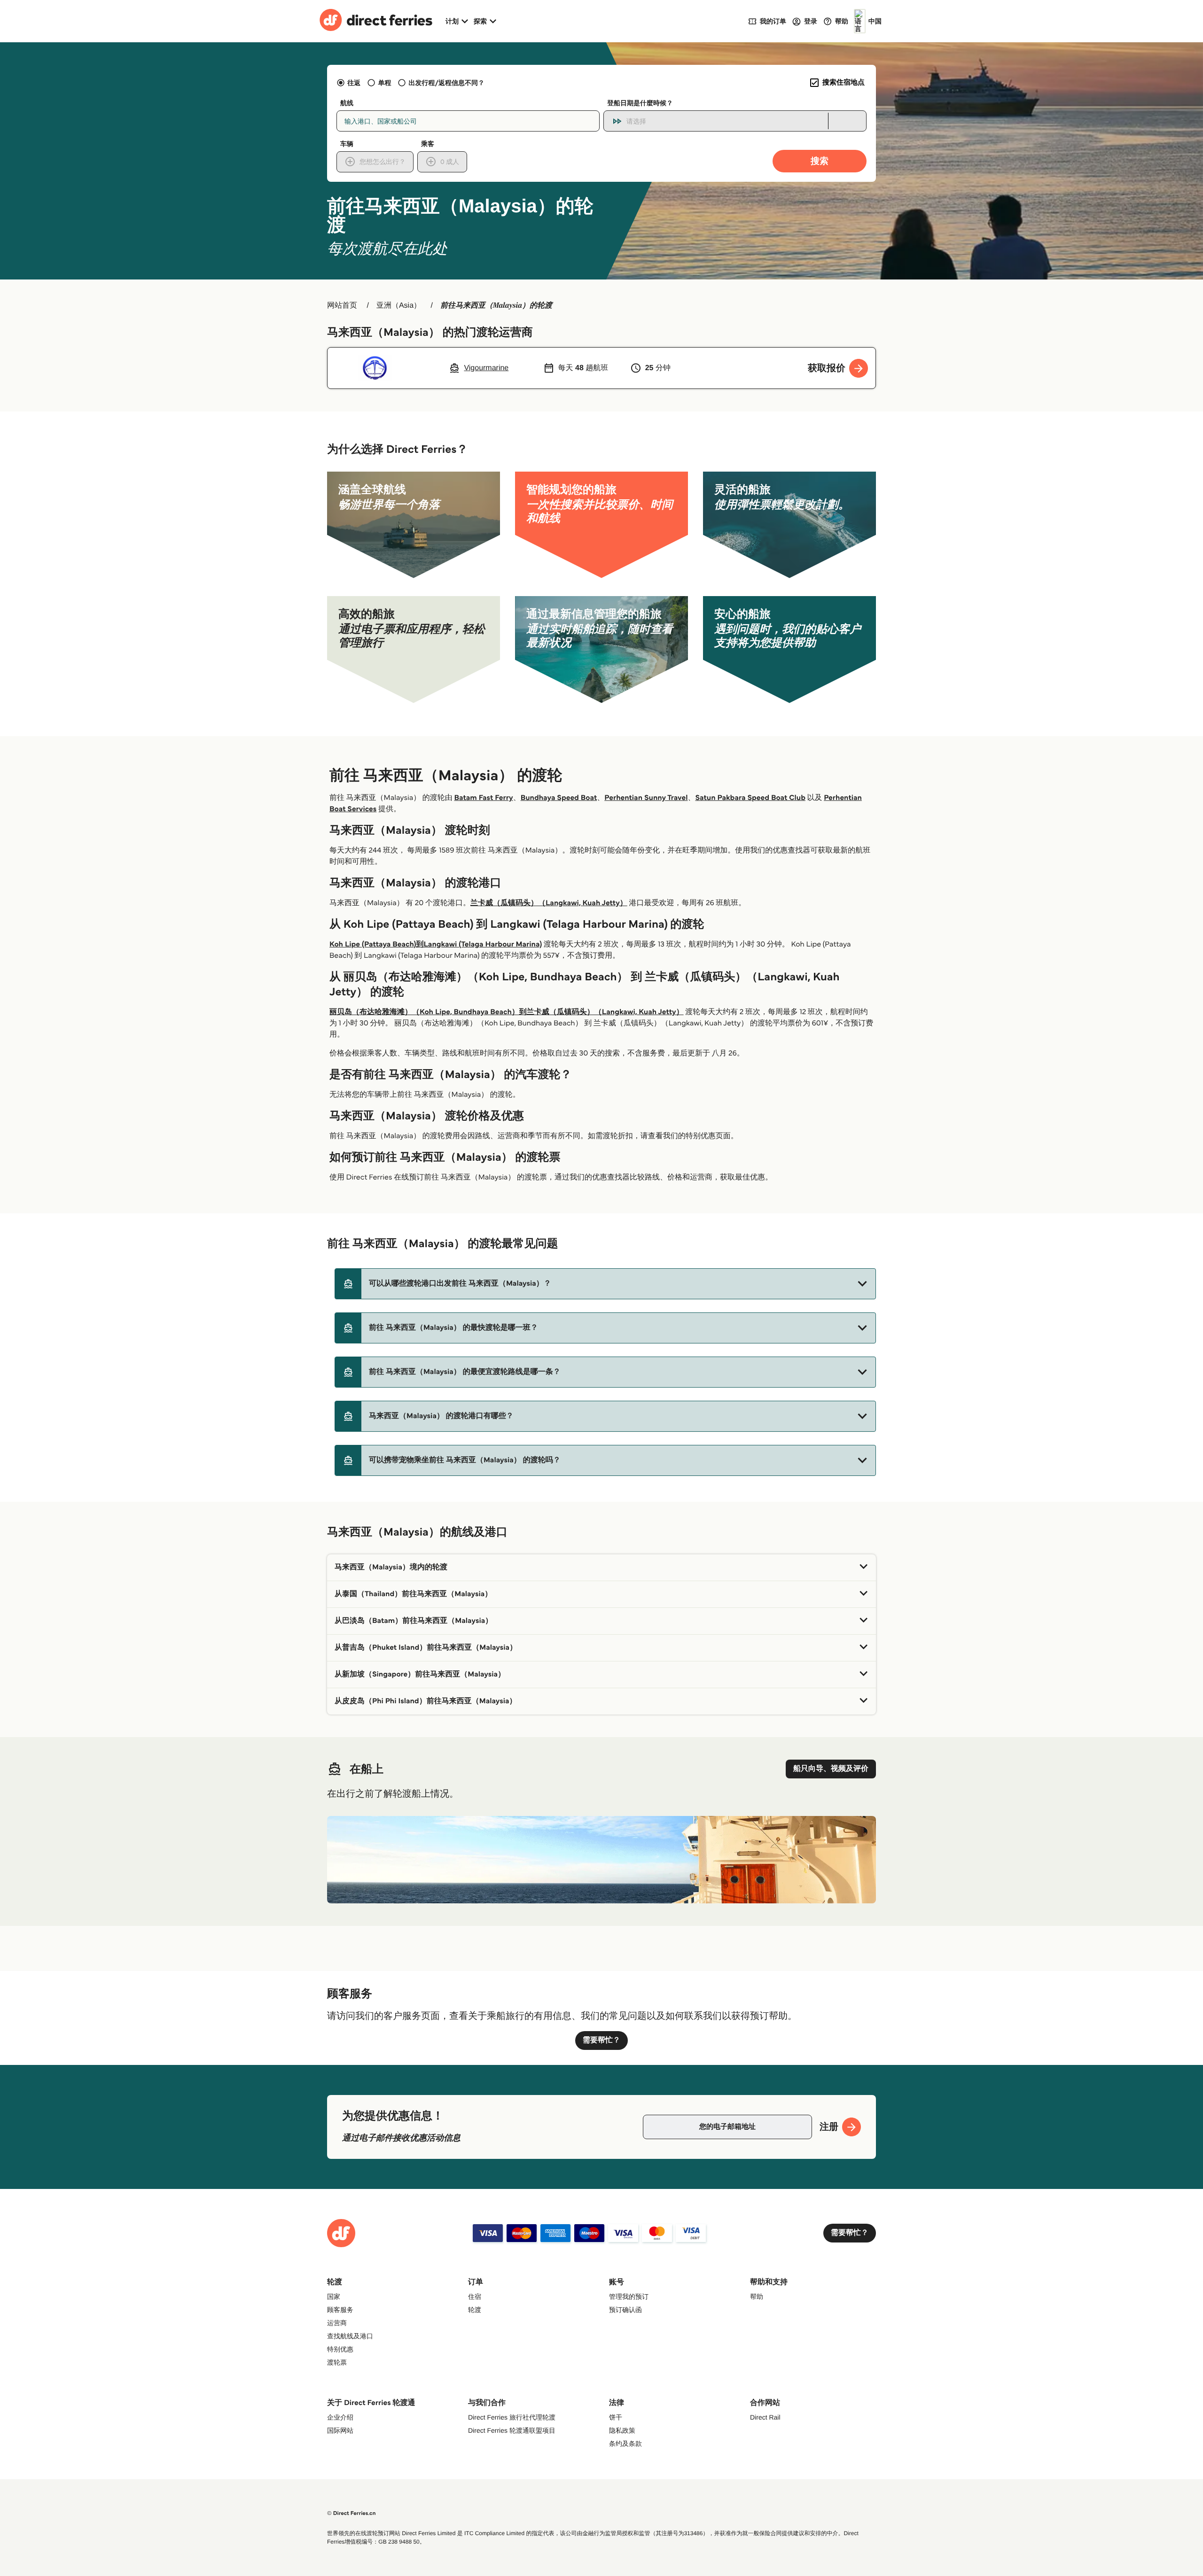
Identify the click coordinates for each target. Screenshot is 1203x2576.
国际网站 (340, 2430)
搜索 (820, 161)
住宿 (475, 2297)
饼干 (616, 2417)
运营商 (337, 2323)
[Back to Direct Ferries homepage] (376, 21)
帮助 (757, 2297)
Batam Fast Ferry (483, 798)
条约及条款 (625, 2444)
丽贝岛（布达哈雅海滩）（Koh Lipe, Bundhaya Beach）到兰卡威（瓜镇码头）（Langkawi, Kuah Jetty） (507, 1012)
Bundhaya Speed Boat (559, 798)
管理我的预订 (629, 2297)
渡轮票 (337, 2362)
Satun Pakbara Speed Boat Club (750, 798)
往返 (354, 83)
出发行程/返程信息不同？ (447, 83)
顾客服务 (340, 2310)
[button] (605, 1284)
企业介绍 (340, 2417)
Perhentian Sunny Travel (646, 798)
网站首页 (342, 306)
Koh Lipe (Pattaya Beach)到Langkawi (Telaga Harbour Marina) (436, 944)
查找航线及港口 (350, 2336)
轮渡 (475, 2310)
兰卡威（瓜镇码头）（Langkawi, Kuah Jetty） (549, 903)
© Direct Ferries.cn (352, 2513)
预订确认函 (625, 2310)
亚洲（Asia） (399, 306)
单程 (384, 83)
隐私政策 (622, 2430)
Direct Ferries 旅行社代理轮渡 (512, 2417)
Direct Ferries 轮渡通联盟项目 (512, 2430)
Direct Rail (765, 2417)
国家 (334, 2297)
